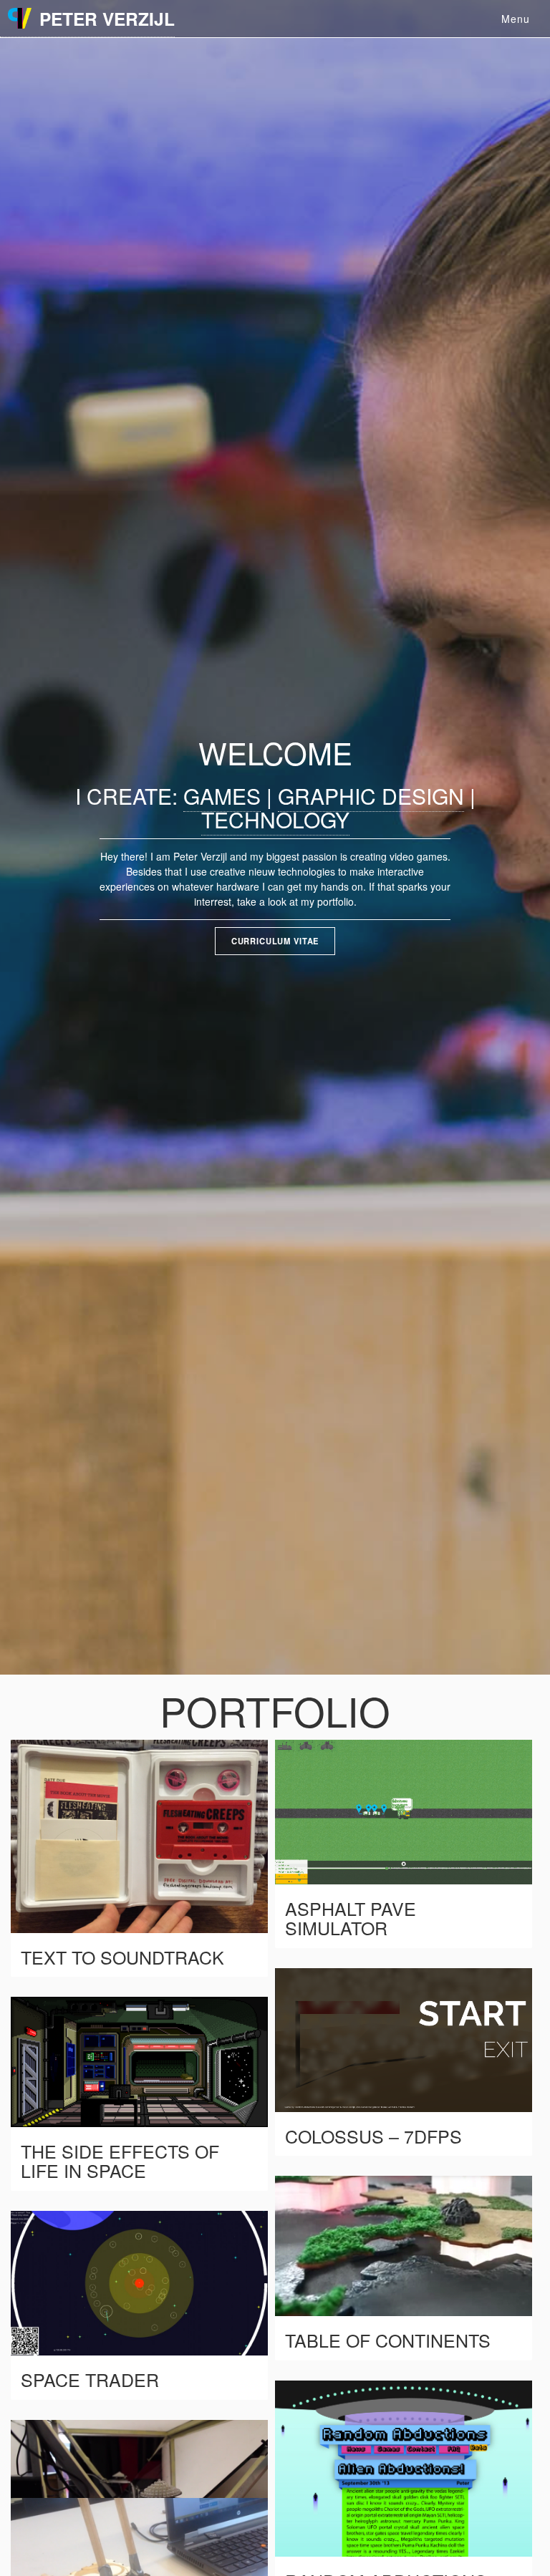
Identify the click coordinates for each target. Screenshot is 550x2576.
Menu (516, 19)
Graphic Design (371, 796)
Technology (275, 819)
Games (222, 796)
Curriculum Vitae (275, 941)
